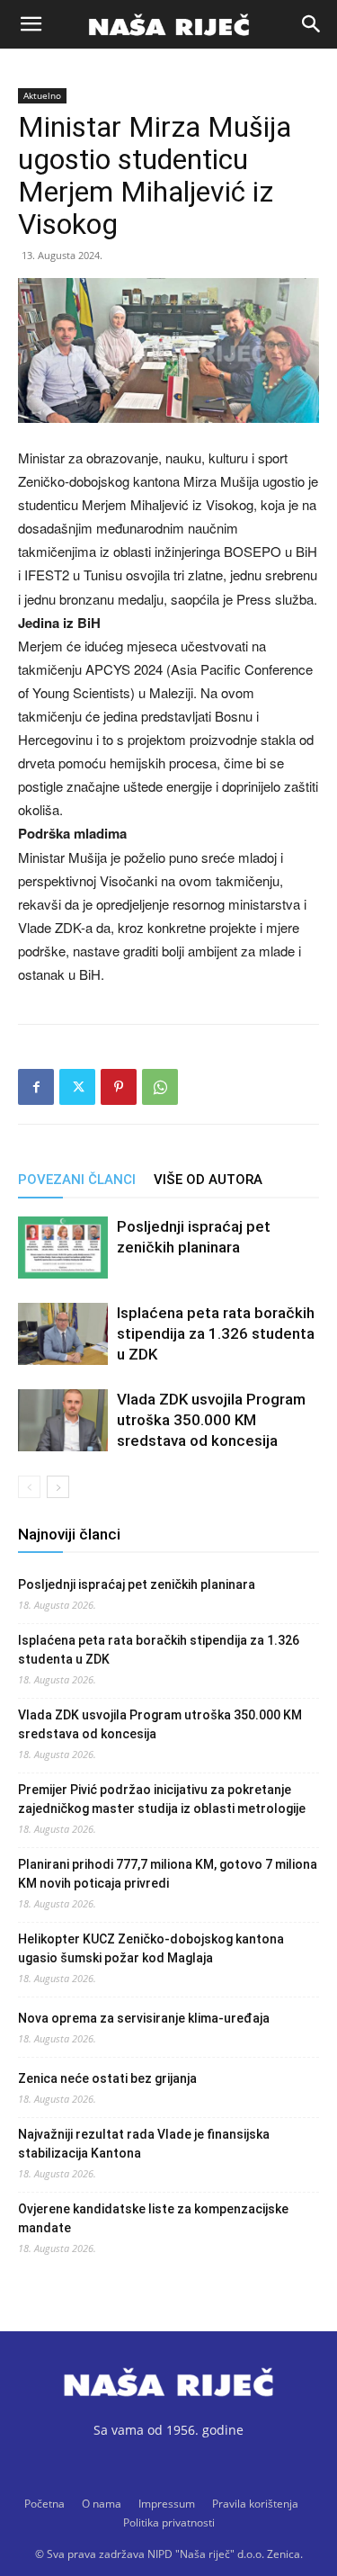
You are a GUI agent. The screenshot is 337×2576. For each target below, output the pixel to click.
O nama (102, 2504)
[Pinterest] (119, 1087)
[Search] (312, 24)
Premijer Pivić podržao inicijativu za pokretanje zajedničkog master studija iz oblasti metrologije (162, 1799)
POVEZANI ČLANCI (77, 1180)
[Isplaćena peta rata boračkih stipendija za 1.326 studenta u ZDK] (63, 1334)
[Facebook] (36, 1087)
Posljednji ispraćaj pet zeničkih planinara (137, 1584)
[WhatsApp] (160, 1087)
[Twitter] (77, 1087)
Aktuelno (42, 95)
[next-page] (58, 1487)
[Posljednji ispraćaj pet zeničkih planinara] (63, 1248)
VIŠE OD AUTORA (208, 1180)
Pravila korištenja (255, 2504)
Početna (44, 2504)
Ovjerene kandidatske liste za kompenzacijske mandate (153, 2218)
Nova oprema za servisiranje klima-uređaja (144, 2018)
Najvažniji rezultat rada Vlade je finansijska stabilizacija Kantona (144, 2144)
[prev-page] (29, 1487)
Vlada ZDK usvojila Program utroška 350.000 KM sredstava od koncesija (211, 1420)
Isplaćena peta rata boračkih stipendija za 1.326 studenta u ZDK (216, 1333)
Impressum (167, 2504)
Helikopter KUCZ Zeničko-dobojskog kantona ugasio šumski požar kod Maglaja (151, 1948)
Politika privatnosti (169, 2522)
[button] (31, 24)
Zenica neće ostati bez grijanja (107, 2078)
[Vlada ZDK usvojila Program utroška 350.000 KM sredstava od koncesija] (63, 1420)
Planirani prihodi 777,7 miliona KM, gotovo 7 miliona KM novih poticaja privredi (168, 1874)
